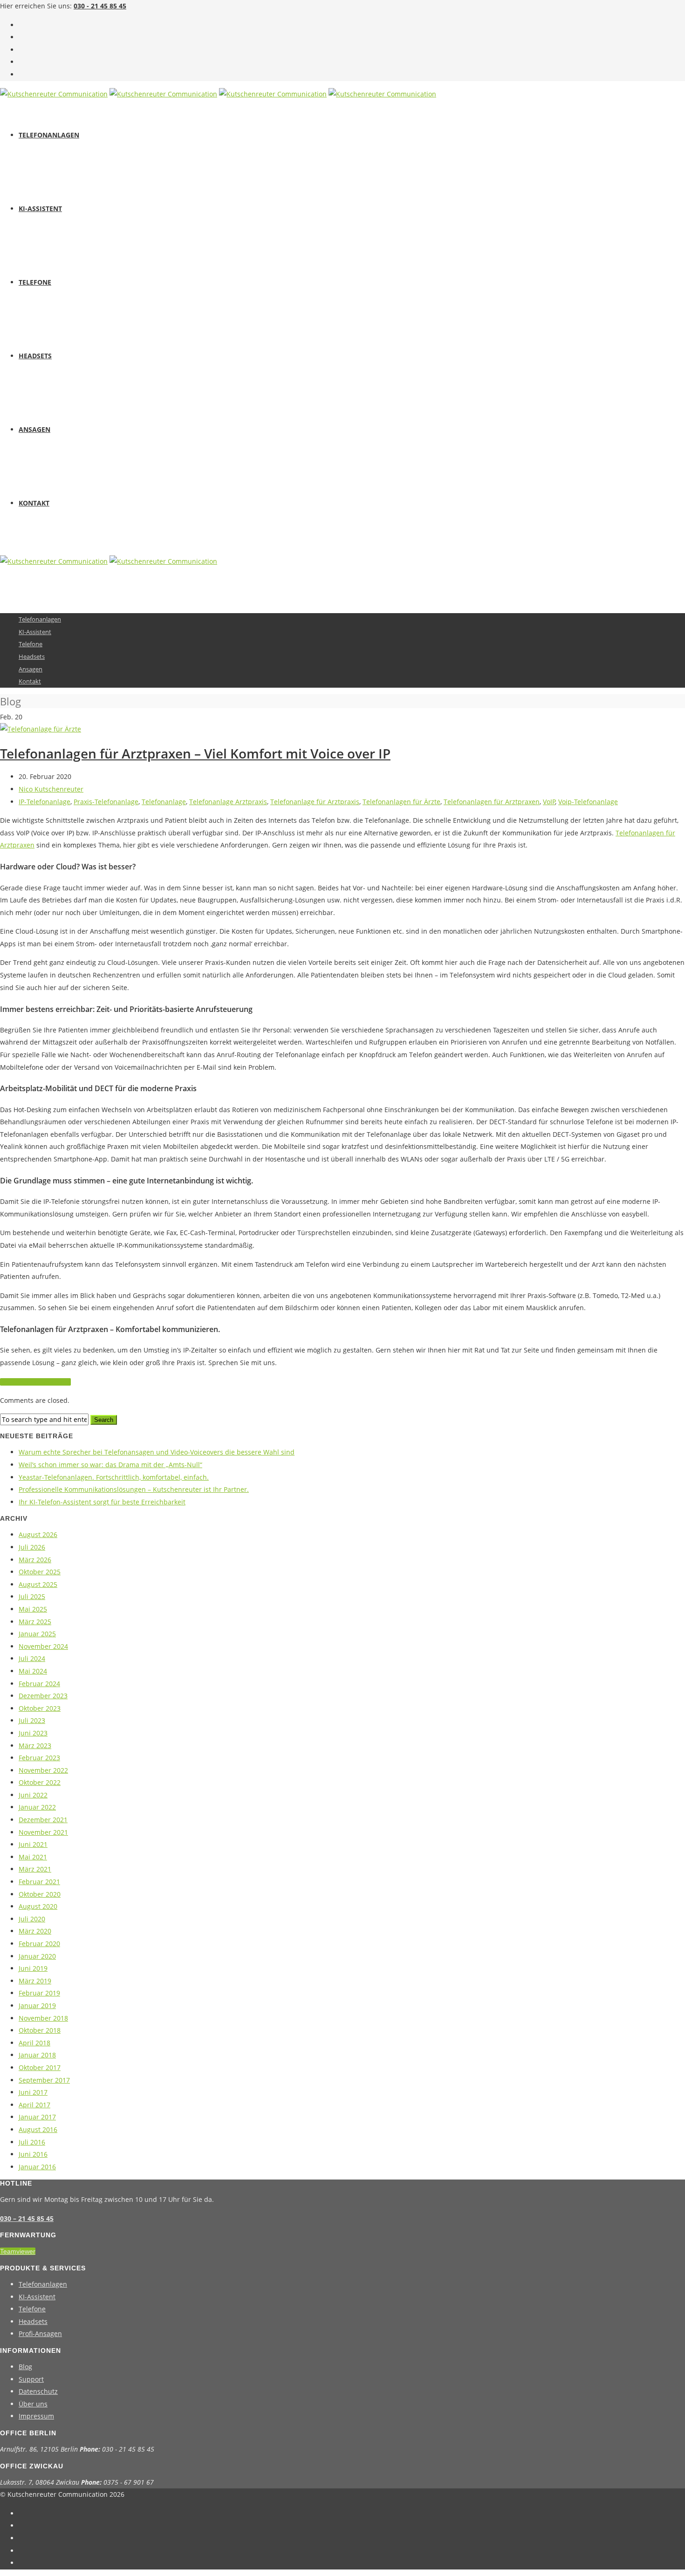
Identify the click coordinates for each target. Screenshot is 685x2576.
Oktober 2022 (40, 1782)
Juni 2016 (33, 2154)
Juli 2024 (32, 1658)
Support (31, 2379)
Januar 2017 (37, 2117)
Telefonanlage (164, 802)
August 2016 (38, 2129)
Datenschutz (38, 2391)
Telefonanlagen (49, 135)
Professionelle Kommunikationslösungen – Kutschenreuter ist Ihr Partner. (134, 1489)
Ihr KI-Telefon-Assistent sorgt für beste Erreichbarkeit (102, 1502)
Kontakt (34, 503)
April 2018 (34, 2043)
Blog (25, 2367)
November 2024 (43, 1646)
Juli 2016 (32, 2142)
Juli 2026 (32, 1547)
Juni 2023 (33, 1733)
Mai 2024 (33, 1671)
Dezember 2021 (43, 1820)
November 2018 (43, 2018)
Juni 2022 (33, 1795)
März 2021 (35, 1869)
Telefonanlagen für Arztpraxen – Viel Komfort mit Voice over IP (195, 753)
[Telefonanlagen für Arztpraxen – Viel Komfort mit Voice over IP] (41, 729)
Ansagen (34, 429)
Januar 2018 (37, 2055)
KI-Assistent (40, 208)
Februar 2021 (39, 1882)
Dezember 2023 (43, 1696)
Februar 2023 (39, 1758)
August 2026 (38, 1534)
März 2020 (35, 1931)
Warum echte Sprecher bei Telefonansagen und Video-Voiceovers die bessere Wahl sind (157, 1452)
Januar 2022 (37, 1807)
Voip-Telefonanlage (588, 802)
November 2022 (43, 1770)
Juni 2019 (33, 1968)
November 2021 (43, 1832)
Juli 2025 (32, 1596)
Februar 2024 (39, 1684)
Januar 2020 (37, 1956)
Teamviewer (18, 2251)
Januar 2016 (37, 2167)
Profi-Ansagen (40, 2333)
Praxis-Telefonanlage (106, 802)
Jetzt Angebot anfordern (35, 1382)
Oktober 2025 (40, 1572)
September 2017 (44, 2080)
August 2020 (38, 1906)
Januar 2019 (37, 2005)
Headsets (35, 356)
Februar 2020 (39, 1944)
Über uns (33, 2404)
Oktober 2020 (40, 1894)
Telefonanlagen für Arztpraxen (492, 802)
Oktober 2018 (40, 2030)
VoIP (549, 802)
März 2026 (35, 1560)
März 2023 (35, 1746)
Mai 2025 (33, 1609)
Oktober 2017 (40, 2067)
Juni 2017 (33, 2092)
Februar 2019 (39, 1993)
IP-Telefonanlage (45, 802)
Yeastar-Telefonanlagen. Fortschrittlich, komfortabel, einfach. (114, 1477)
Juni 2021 (33, 1844)
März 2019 (35, 1981)
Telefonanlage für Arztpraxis (315, 802)
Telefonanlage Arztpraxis (228, 802)
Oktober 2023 (40, 1708)
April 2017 (34, 2105)
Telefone (35, 282)
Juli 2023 (32, 1720)
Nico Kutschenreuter (51, 789)
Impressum (36, 2416)
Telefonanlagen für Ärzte (401, 802)
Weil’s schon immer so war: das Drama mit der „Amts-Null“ (110, 1465)
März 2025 (35, 1622)
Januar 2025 (37, 1634)
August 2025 (38, 1584)
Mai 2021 (33, 1857)
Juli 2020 (32, 1919)
